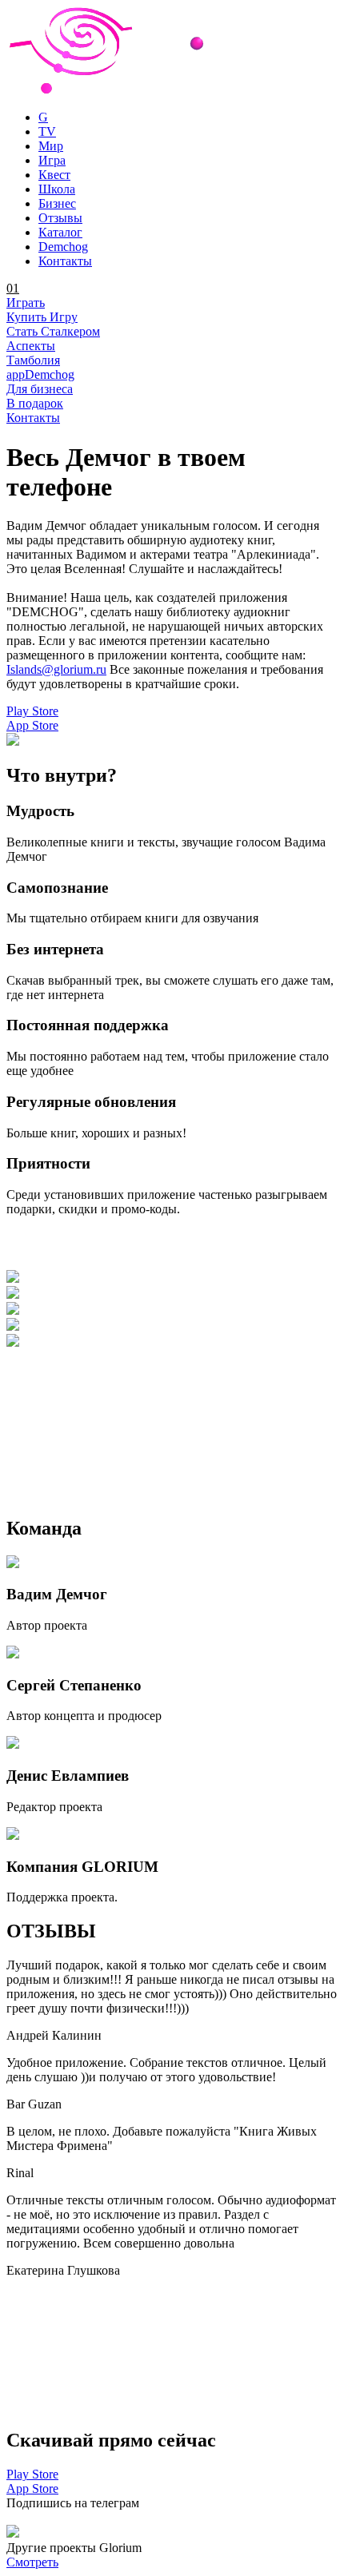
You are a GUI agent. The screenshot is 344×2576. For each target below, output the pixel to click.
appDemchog (40, 374)
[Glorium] (172, 90)
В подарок (35, 403)
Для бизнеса (40, 389)
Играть (26, 303)
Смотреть (32, 2562)
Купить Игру (42, 317)
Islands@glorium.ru (56, 669)
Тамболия (33, 360)
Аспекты (31, 346)
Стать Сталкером (53, 331)
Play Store (32, 711)
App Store (32, 725)
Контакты (33, 418)
